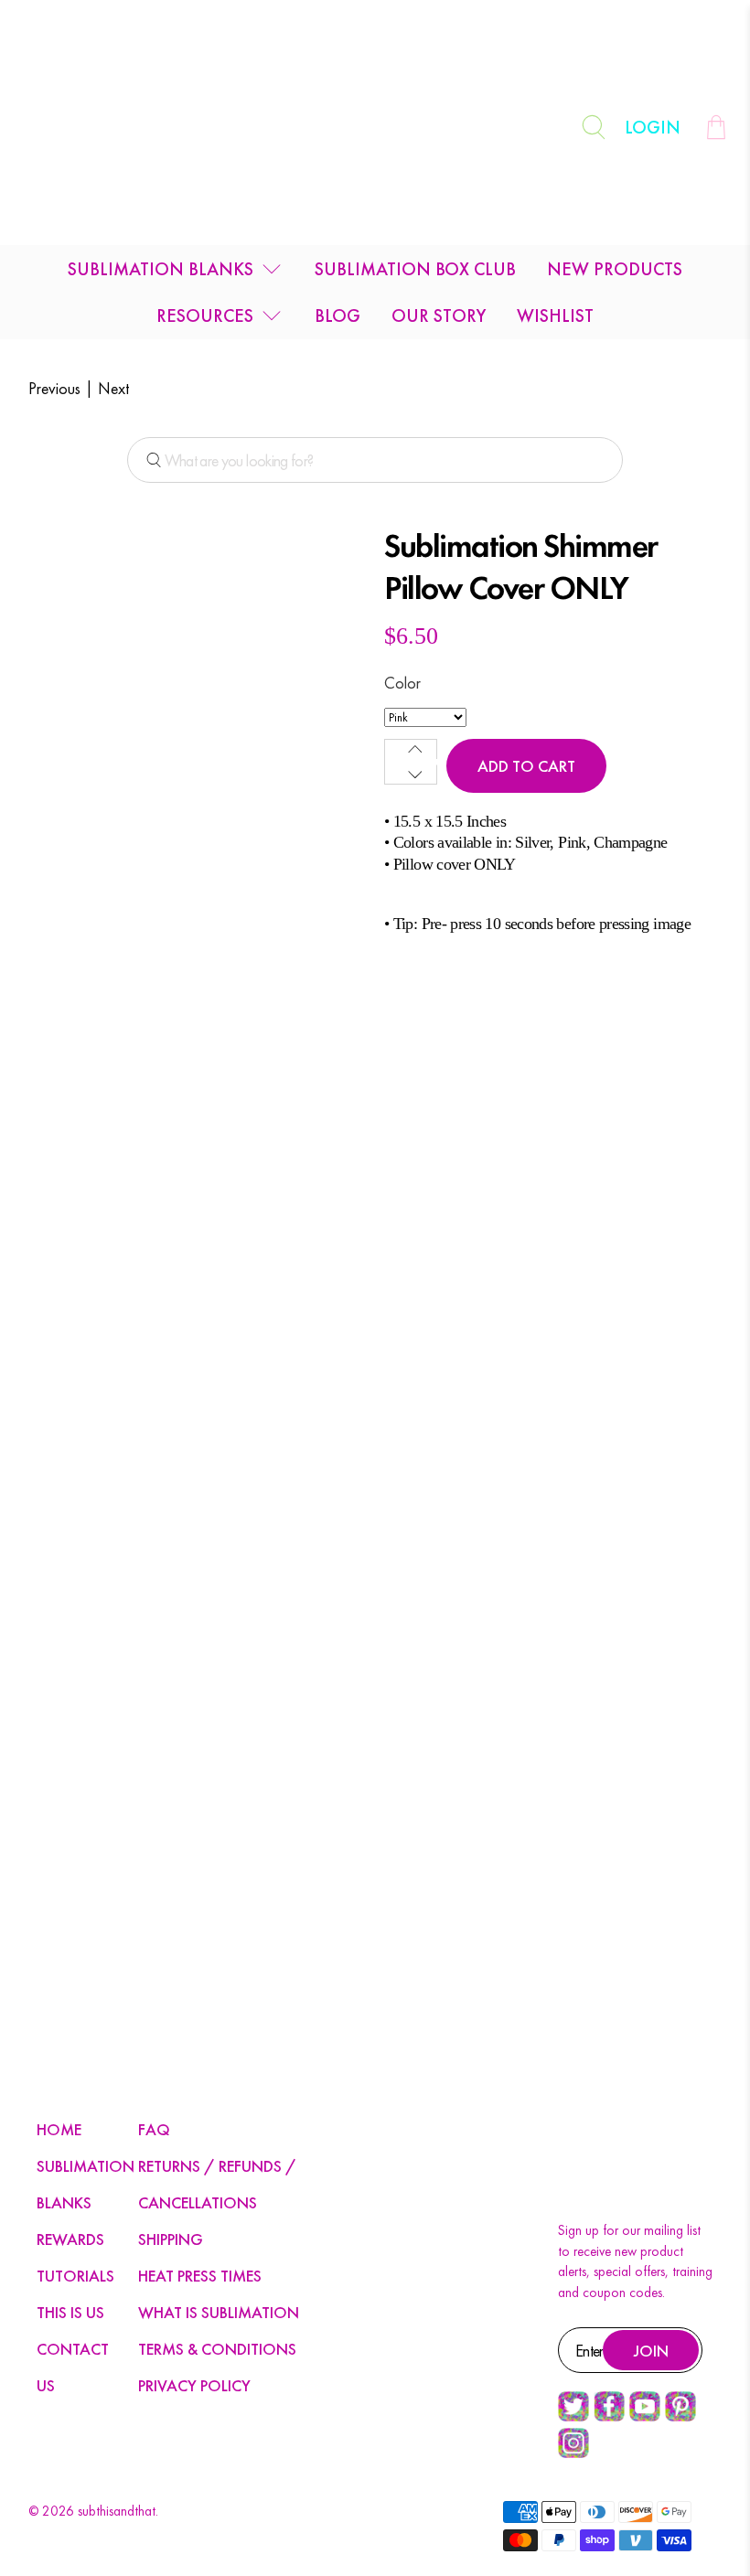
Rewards (70, 2239)
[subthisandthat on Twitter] (573, 2417)
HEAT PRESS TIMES (200, 2276)
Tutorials (75, 2276)
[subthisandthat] (375, 127)
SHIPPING (171, 2239)
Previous (54, 388)
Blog (337, 315)
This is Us (70, 2312)
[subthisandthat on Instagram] (573, 2453)
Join (651, 2351)
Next (113, 388)
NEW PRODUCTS (615, 269)
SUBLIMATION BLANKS (161, 269)
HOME (59, 2129)
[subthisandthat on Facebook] (609, 2417)
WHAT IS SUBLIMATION (219, 2312)
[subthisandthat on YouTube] (645, 2417)
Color (402, 683)
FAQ (154, 2129)
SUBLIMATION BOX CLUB (415, 269)
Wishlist (555, 315)
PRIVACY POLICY (194, 2385)
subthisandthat (117, 2511)
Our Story (439, 315)
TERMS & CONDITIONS (217, 2349)
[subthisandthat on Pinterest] (680, 2417)
